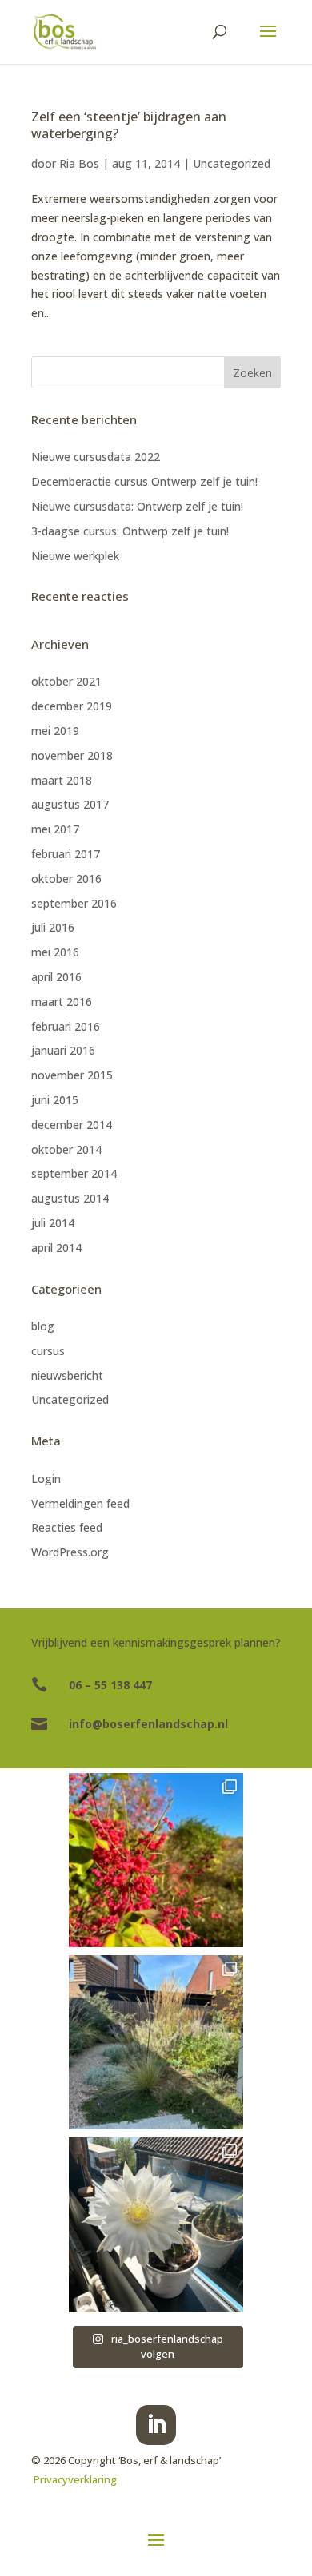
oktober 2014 (66, 1149)
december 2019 (72, 706)
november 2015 (72, 1075)
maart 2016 (62, 1002)
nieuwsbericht (67, 1375)
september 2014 (74, 1173)
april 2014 (56, 1248)
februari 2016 (66, 1026)
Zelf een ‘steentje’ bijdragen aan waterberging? (129, 125)
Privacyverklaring (75, 2479)
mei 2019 (55, 731)
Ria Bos (79, 163)
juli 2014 (53, 1223)
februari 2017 (66, 854)
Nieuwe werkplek (75, 556)
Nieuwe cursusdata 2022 (96, 457)
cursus (48, 1351)
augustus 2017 (70, 804)
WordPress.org (70, 1552)
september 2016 (74, 903)
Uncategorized (232, 163)
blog (43, 1326)
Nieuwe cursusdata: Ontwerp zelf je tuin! (137, 506)
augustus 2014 (70, 1198)
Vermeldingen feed (80, 1503)
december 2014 (72, 1125)
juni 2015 (55, 1100)
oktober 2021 (66, 681)
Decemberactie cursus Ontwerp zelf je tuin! (144, 481)
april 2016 (56, 977)
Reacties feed (67, 1527)
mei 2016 (55, 952)
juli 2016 (53, 927)
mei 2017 (55, 829)
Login (46, 1479)
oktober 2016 (66, 879)
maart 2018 (62, 780)
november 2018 (72, 755)
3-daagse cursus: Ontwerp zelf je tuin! (130, 531)
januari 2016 (63, 1050)
